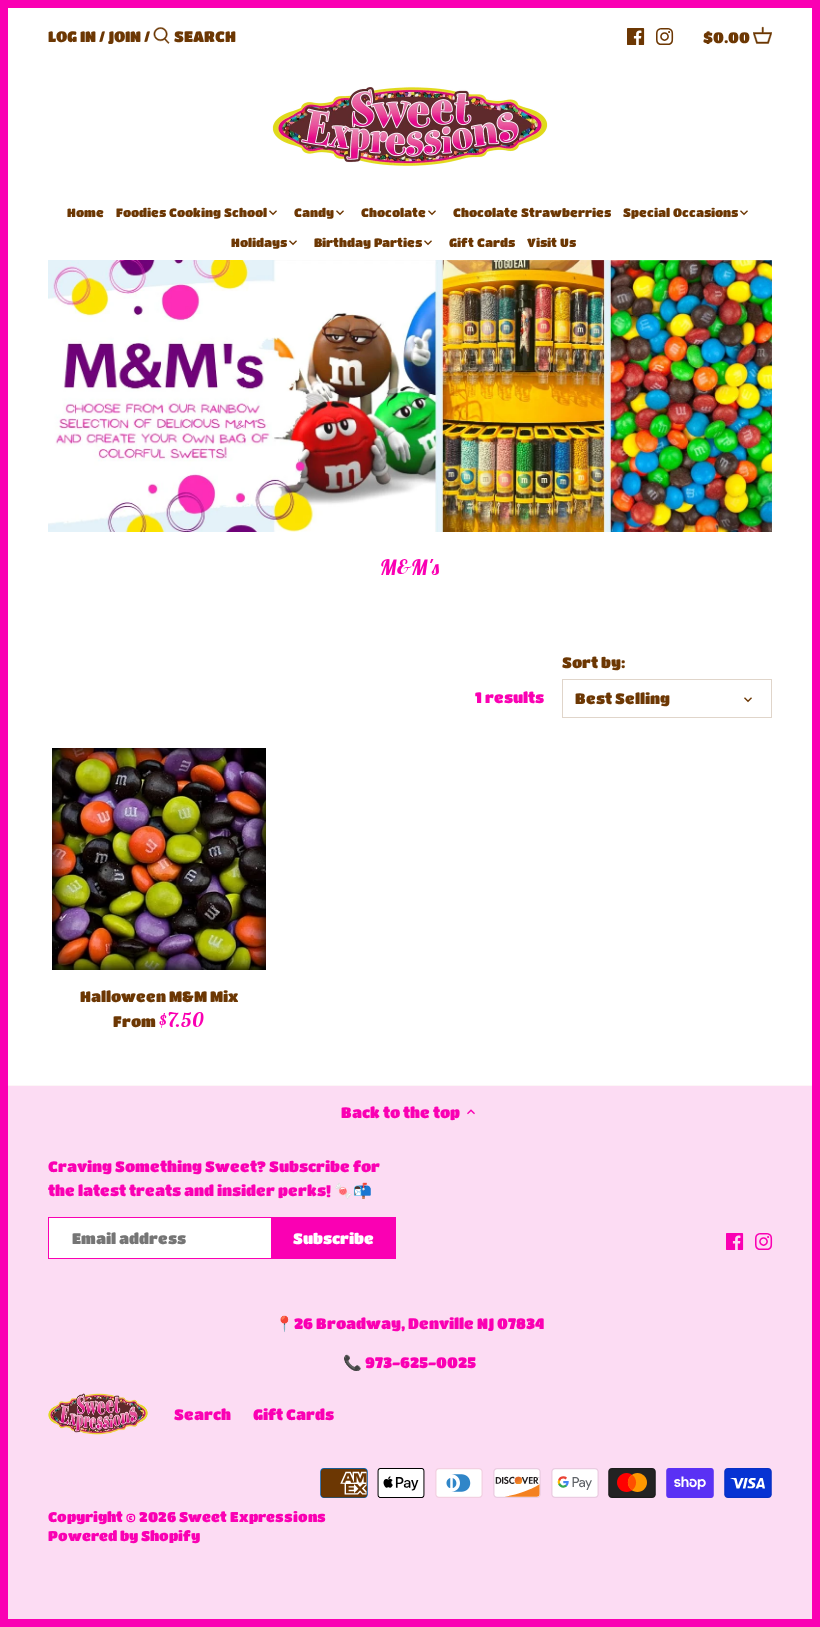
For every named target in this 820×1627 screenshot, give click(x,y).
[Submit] (161, 36)
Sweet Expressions (252, 1516)
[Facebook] (635, 35)
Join (124, 36)
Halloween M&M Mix (159, 996)
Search (202, 1414)
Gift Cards (293, 1414)
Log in (72, 36)
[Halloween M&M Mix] (158, 858)
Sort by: (593, 662)
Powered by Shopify (124, 1535)
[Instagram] (664, 35)
